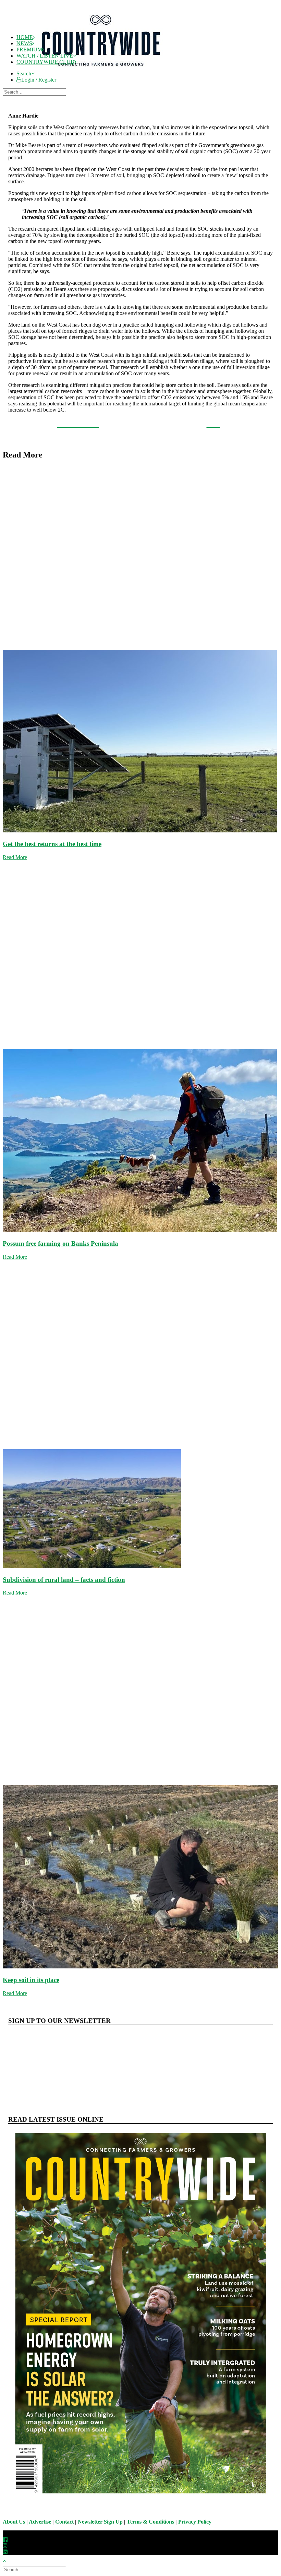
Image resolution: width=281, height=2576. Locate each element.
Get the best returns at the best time (52, 844)
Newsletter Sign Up (100, 2522)
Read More (15, 857)
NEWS (24, 43)
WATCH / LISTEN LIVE (45, 56)
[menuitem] (147, 74)
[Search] (35, 92)
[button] (26, 74)
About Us (14, 2522)
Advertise (40, 2522)
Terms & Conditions (150, 2522)
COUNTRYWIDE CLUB (45, 62)
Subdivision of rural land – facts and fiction (64, 1580)
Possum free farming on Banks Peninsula (60, 1243)
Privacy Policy (195, 2522)
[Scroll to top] (8, 2560)
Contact (64, 2522)
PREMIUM (29, 50)
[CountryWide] (147, 16)
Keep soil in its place (31, 1980)
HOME (25, 37)
